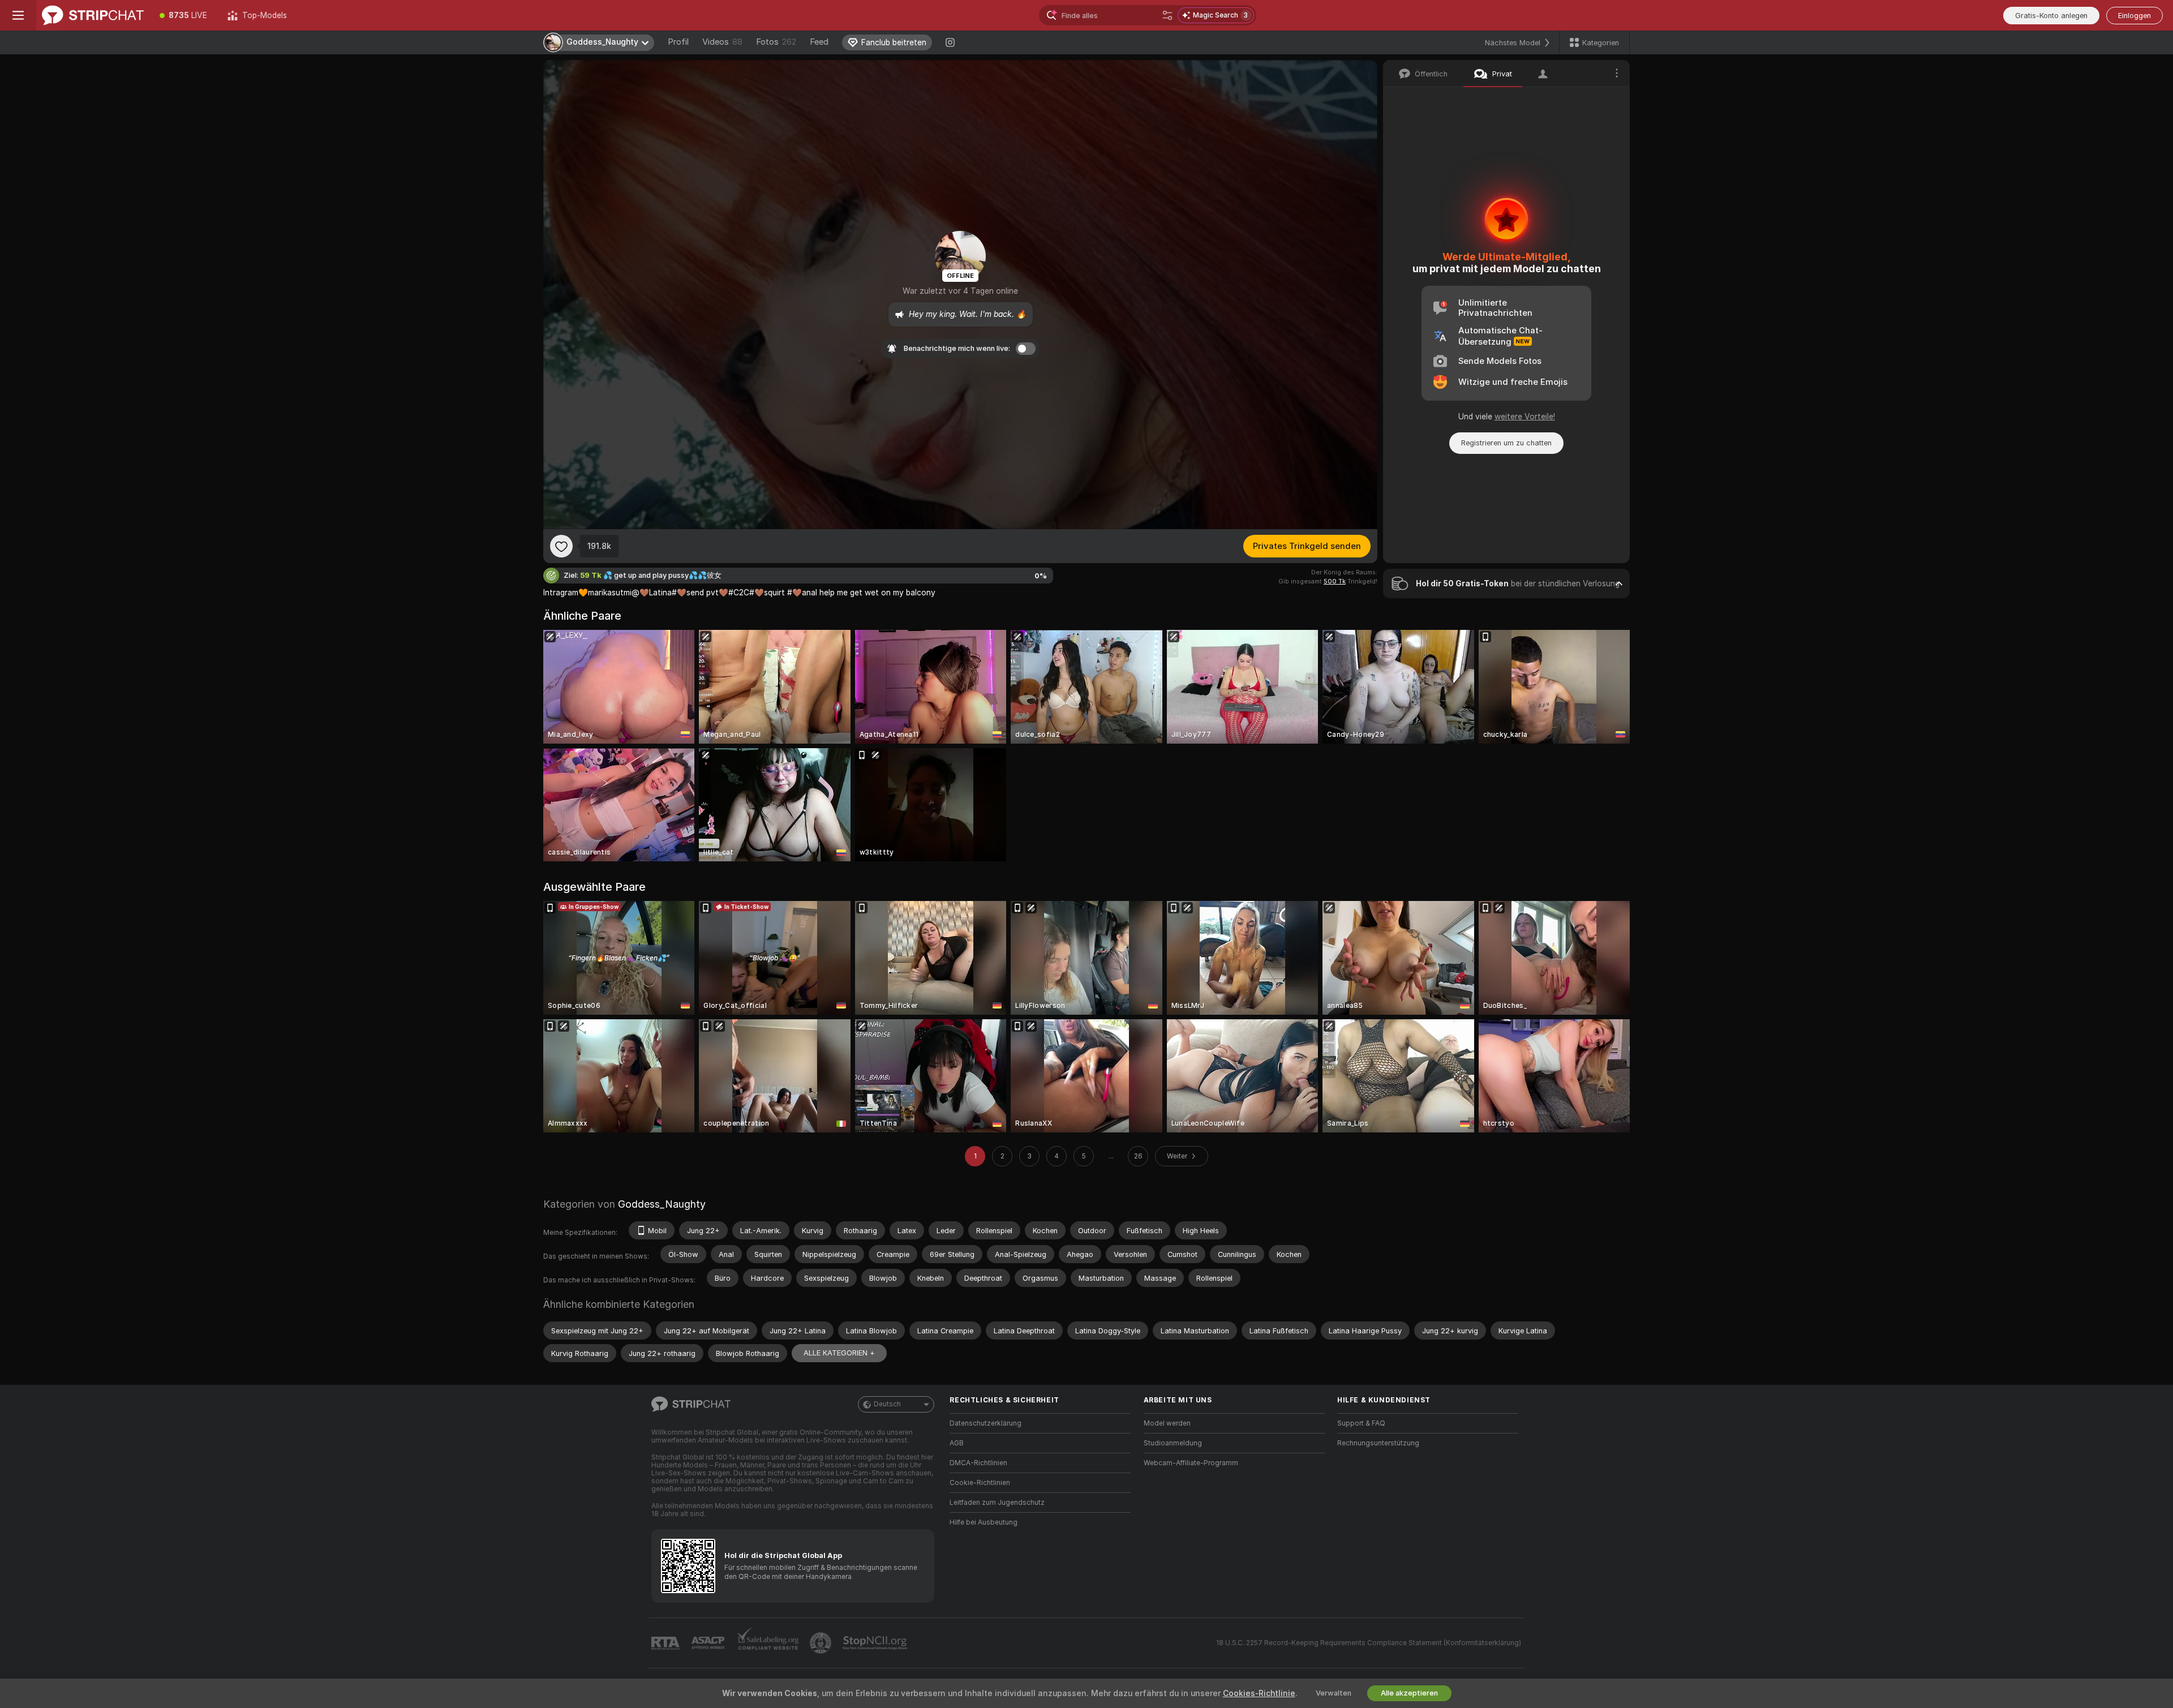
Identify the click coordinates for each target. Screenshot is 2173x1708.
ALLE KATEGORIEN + (839, 1353)
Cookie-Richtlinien (980, 1483)
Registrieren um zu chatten (1506, 443)
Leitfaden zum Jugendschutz (997, 1503)
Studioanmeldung (1173, 1443)
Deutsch (887, 1404)
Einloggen (2135, 16)
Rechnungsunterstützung (1378, 1443)
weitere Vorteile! (1525, 417)
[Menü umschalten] (18, 15)
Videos (722, 42)
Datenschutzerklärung (985, 1423)
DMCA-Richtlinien (978, 1463)
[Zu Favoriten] (561, 546)
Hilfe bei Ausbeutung (984, 1522)
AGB (957, 1443)
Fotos (776, 42)
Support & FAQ (1361, 1423)
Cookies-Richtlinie (1259, 1693)
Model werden (1167, 1423)
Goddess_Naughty (662, 1204)
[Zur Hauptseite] (93, 15)
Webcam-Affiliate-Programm (1191, 1463)
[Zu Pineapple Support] (822, 1643)
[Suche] (1167, 15)
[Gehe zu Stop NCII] (876, 1643)
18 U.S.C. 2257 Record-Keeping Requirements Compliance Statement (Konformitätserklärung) (1369, 1643)
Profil (678, 42)
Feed (819, 42)
